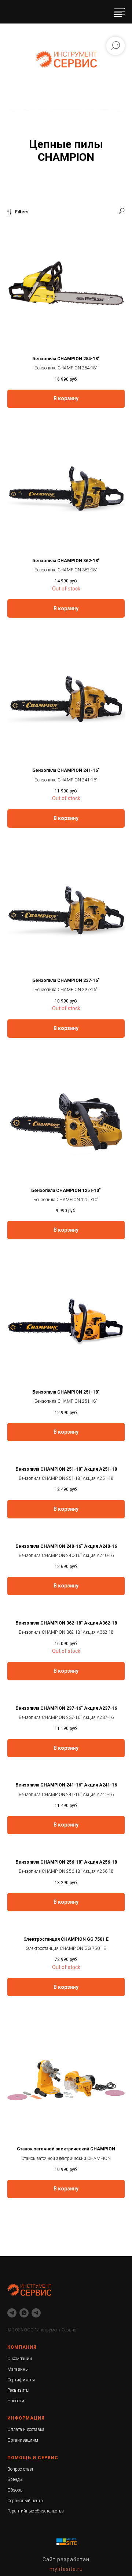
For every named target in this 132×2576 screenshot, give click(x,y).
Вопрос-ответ (20, 2469)
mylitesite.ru (66, 2569)
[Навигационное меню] (118, 14)
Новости (16, 2401)
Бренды (15, 2479)
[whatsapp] (24, 2313)
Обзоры (15, 2490)
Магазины (18, 2369)
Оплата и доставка (26, 2429)
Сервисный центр (25, 2501)
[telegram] (12, 2313)
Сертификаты (21, 2380)
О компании (20, 2359)
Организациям (23, 2440)
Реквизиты (18, 2390)
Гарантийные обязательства (36, 2511)
